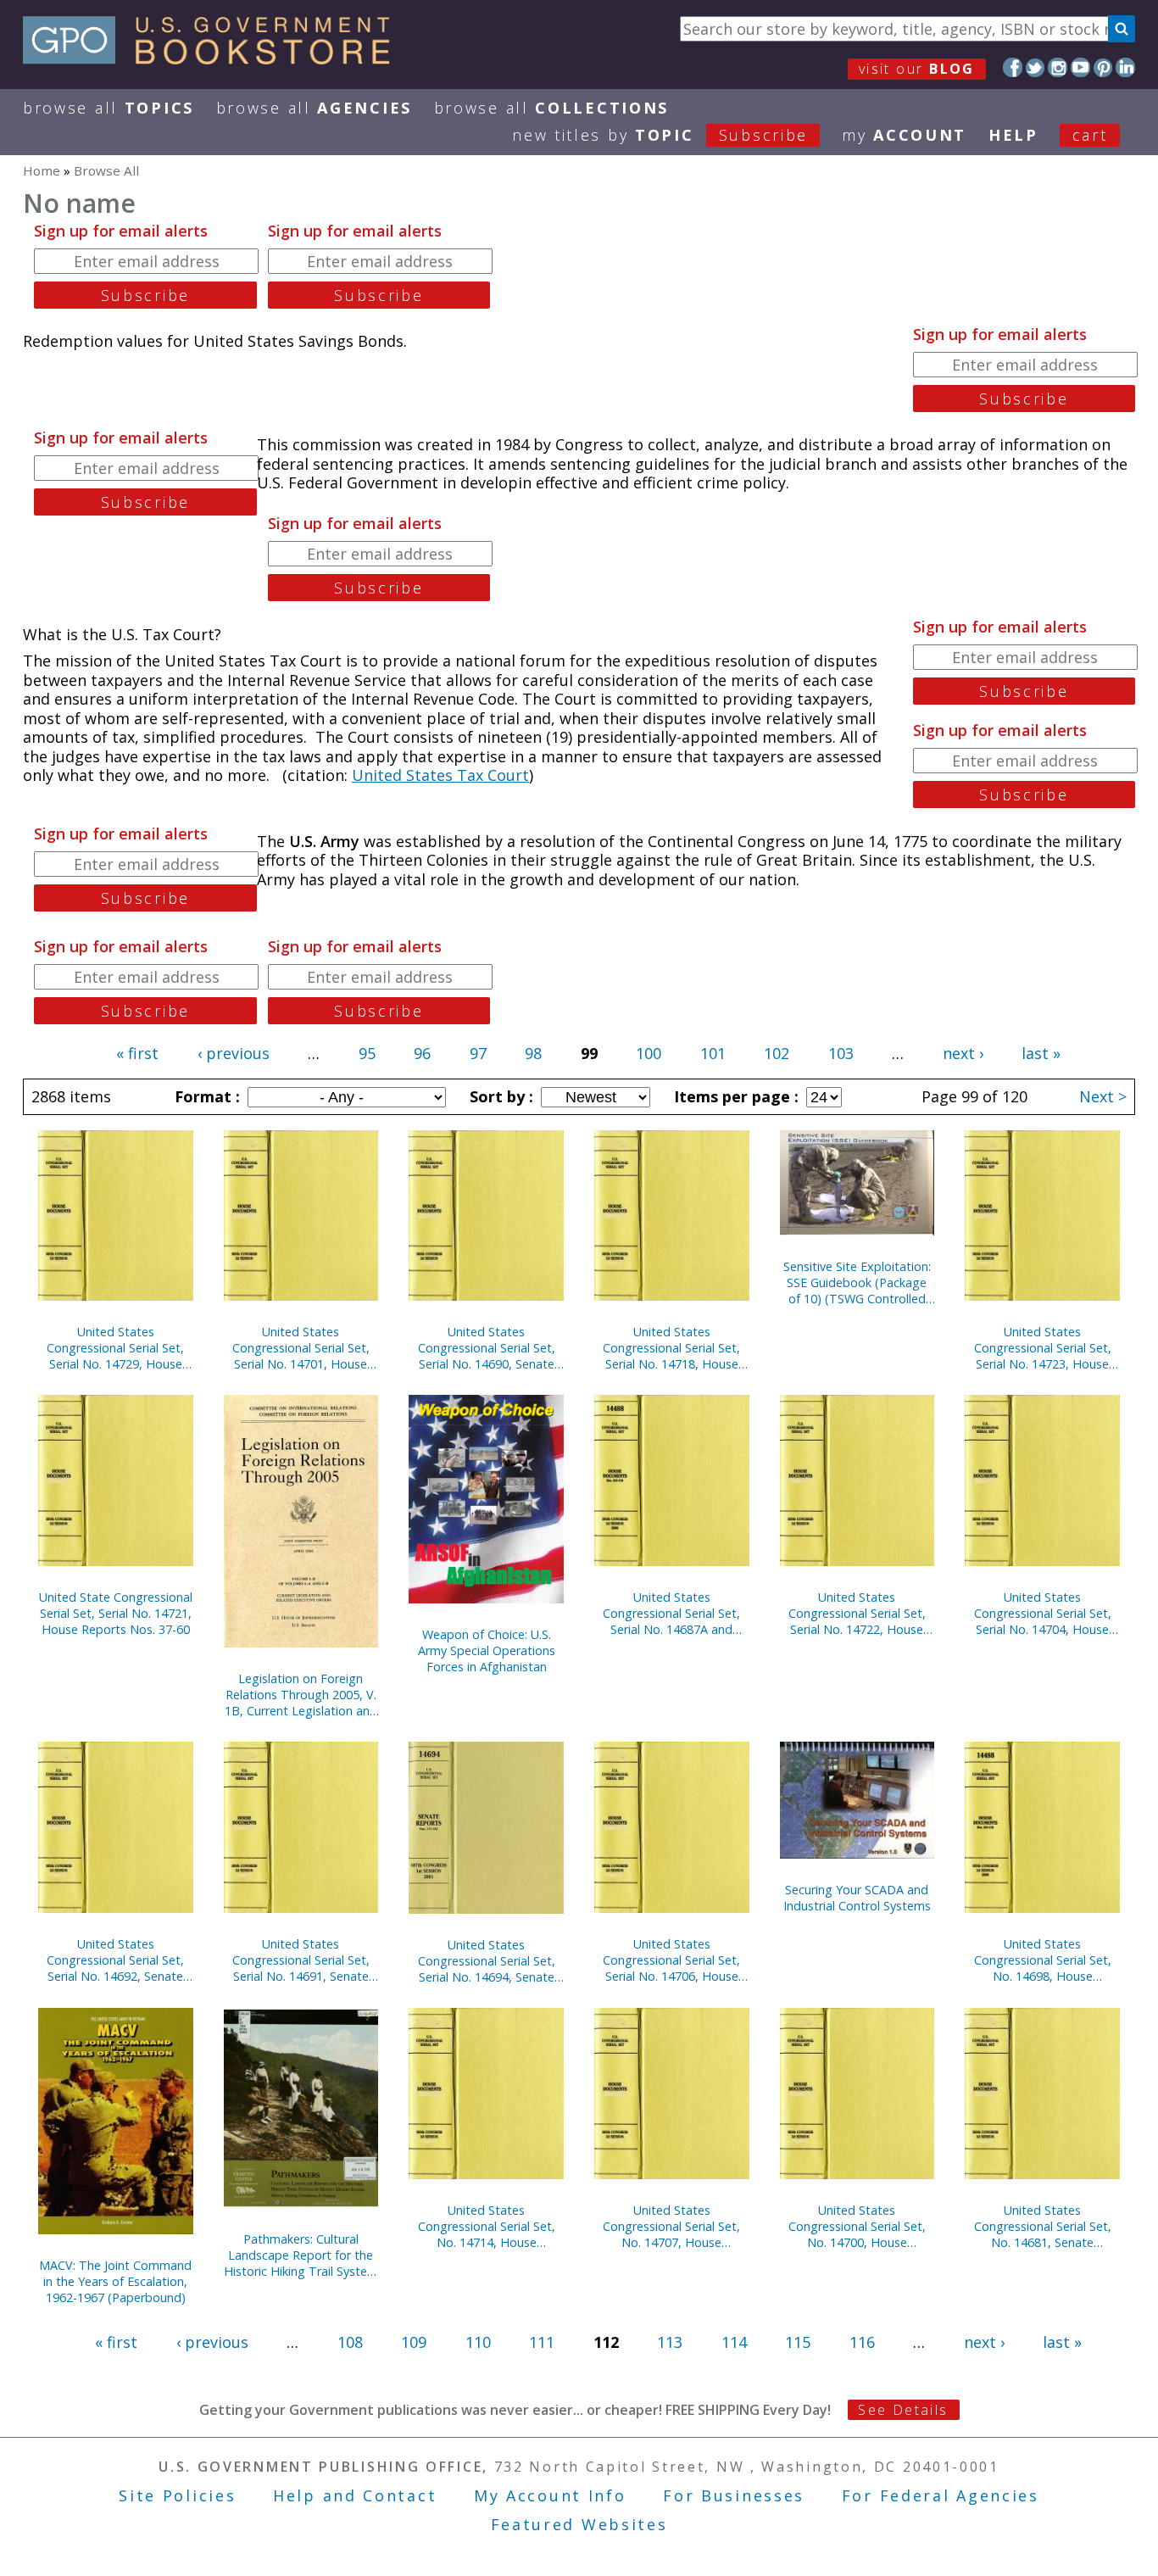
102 (777, 1053)
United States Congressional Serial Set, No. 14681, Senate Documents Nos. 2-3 (1043, 2226)
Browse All (109, 108)
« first (137, 1053)
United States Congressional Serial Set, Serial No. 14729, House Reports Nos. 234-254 (115, 1348)
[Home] (214, 59)
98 (533, 1053)
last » (1041, 1053)
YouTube (1080, 67)
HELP (1013, 135)
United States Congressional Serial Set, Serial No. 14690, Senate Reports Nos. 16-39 (487, 1348)
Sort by (499, 1096)
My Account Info (550, 2495)
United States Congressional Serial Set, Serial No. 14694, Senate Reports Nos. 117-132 (487, 1961)
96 (422, 1053)
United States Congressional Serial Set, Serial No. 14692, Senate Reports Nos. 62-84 (115, 1960)
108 (350, 2342)
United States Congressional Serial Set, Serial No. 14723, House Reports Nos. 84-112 (1043, 1348)
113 (670, 2342)
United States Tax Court (440, 775)
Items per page (734, 1096)
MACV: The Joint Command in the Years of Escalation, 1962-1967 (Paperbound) (115, 2281)
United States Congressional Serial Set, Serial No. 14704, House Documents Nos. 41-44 (1043, 1613)
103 (841, 1053)
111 (542, 2342)
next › (963, 1053)
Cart (1090, 135)
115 (798, 2342)
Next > (1103, 1096)
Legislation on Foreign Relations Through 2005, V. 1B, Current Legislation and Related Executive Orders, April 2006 (301, 1695)
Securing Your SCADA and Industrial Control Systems (857, 1898)
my (904, 135)
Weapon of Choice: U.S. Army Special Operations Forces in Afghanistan (487, 1650)
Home (42, 170)
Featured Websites (579, 2524)
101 (713, 1053)
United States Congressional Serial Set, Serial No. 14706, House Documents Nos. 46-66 (671, 1960)
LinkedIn (1125, 67)
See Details (903, 2410)
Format (205, 1096)
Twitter (1036, 67)
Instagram (1058, 67)
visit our (917, 69)
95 (367, 1053)
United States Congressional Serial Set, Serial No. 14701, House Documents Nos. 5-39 (301, 1348)
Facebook (1013, 67)
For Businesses (734, 2495)
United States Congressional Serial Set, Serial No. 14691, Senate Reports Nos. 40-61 (301, 1960)
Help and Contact (355, 2495)
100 (649, 1053)
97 (478, 1053)
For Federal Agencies (941, 2495)
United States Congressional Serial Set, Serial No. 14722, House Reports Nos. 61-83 (857, 1613)
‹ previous (234, 1053)
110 (478, 2342)
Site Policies (177, 2495)
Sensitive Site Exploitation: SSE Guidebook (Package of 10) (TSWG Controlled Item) (857, 1282)
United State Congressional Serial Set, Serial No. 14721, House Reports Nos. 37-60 (116, 1613)
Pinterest (1103, 67)
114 (734, 2342)
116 (862, 2342)
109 (414, 2342)
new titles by (660, 135)
